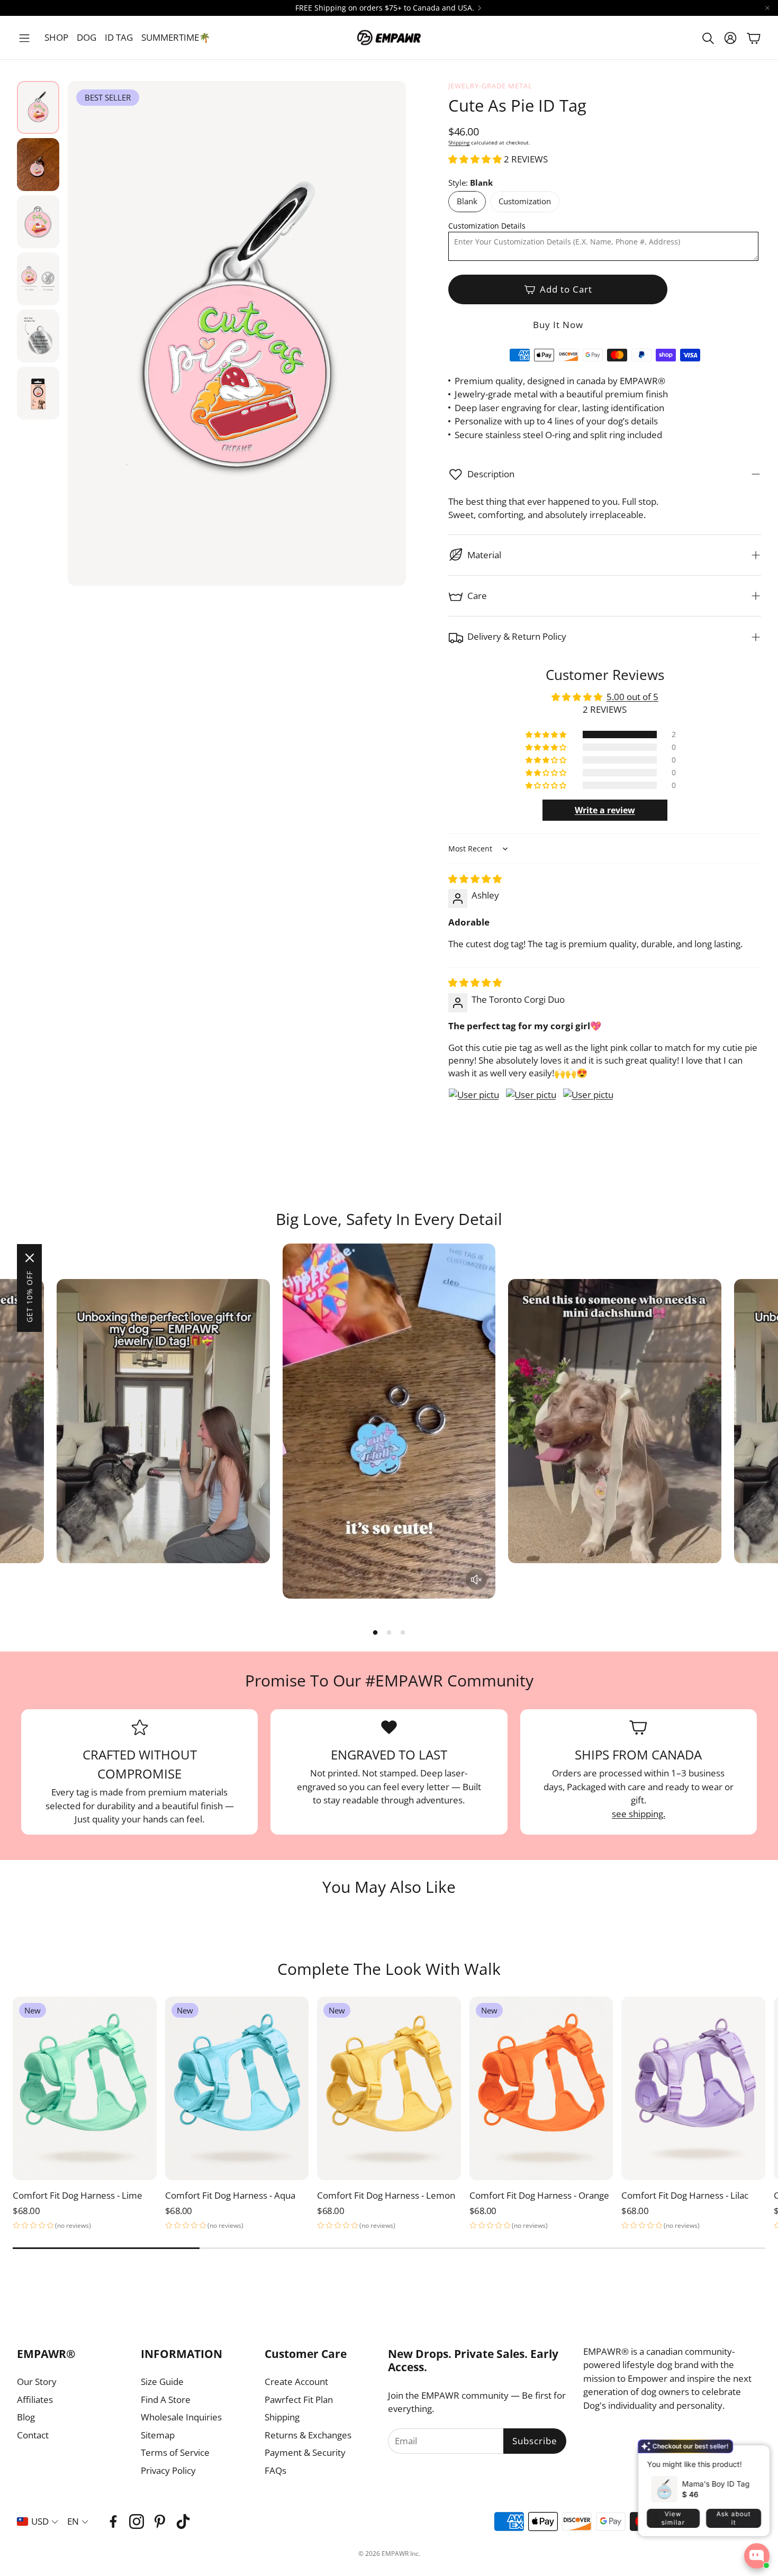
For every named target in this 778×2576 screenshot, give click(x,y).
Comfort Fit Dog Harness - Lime (78, 2195)
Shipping (459, 142)
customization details (487, 226)
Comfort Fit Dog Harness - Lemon (386, 2195)
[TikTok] (183, 2521)
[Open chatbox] (757, 2556)
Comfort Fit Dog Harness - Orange (539, 2195)
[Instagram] (137, 2521)
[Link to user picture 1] (474, 1113)
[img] (475, 879)
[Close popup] (754, 2456)
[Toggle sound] (476, 1580)
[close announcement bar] (767, 8)
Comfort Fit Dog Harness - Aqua (230, 2195)
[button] (24, 38)
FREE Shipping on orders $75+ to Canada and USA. (385, 8)
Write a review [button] (605, 810)
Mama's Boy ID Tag (716, 2483)
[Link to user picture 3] (588, 1113)
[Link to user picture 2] (531, 1113)
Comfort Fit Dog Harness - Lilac (685, 2195)
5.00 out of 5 (632, 697)
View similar (673, 2518)
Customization (525, 201)
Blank (467, 201)
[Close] (30, 1258)
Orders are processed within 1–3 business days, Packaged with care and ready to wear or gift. (639, 1786)
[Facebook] (113, 2521)
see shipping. (639, 1814)
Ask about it (733, 2518)
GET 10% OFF (29, 1296)
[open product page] (693, 2089)
